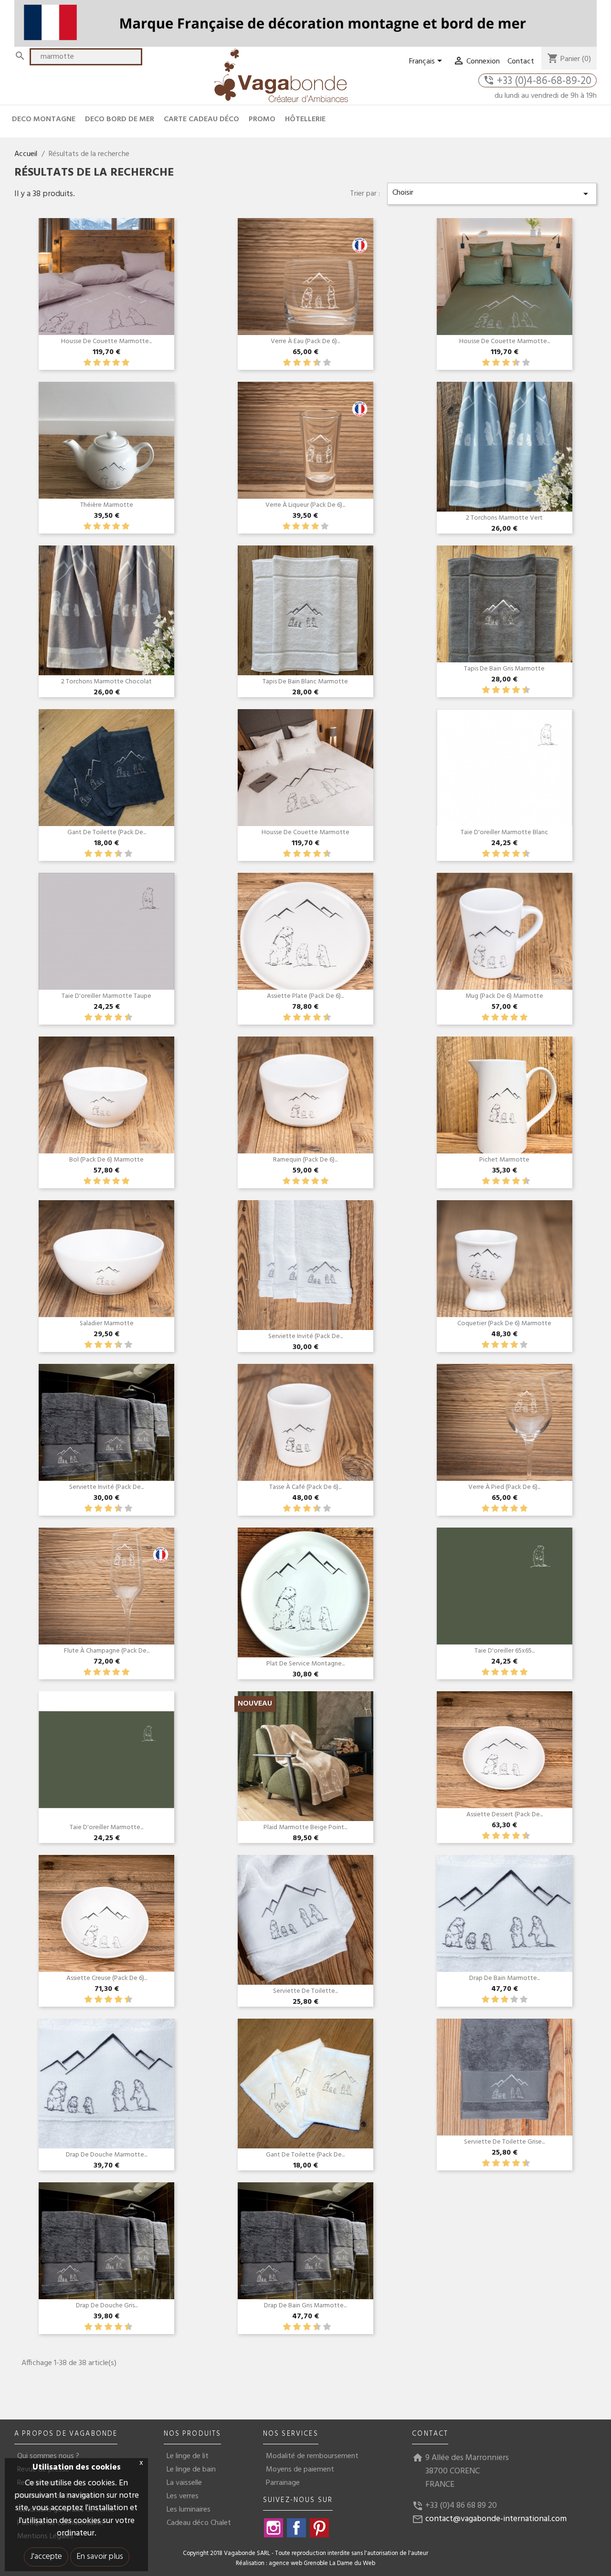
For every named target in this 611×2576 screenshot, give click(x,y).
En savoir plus (100, 2557)
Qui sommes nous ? (48, 2456)
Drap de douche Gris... (107, 2306)
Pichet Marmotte (504, 1160)
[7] (312, 363)
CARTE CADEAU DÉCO (201, 119)
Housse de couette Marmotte (305, 832)
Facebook (296, 2528)
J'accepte (46, 2557)
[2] (97, 363)
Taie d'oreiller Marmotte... (106, 1827)
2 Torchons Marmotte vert (504, 518)
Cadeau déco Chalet (199, 2523)
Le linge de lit (188, 2456)
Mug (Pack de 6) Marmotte (504, 996)
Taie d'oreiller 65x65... (505, 1651)
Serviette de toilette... (305, 1991)
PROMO (262, 119)
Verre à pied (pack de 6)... (504, 1487)
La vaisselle (184, 2483)
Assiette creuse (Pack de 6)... (107, 1978)
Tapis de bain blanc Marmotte (305, 682)
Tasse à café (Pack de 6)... (305, 1487)
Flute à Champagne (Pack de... (107, 1651)
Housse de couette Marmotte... (106, 341)
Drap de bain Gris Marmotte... (305, 2306)
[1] (87, 363)
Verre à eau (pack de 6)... (305, 341)
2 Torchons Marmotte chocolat (106, 682)
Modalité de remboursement (312, 2456)
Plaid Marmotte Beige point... (305, 1827)
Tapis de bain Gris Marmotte (504, 669)
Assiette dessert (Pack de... (505, 1815)
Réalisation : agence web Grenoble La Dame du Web (305, 2564)
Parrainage (283, 2483)
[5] (126, 363)
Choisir (492, 193)
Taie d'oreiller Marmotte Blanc (504, 832)
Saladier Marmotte (107, 1324)
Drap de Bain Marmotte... (505, 1978)
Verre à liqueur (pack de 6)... (305, 505)
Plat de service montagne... (305, 1664)
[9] (322, 363)
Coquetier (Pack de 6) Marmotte (504, 1324)
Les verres (183, 2496)
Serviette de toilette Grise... (504, 2142)
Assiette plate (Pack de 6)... (305, 996)
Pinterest (319, 2528)
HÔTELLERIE (305, 119)
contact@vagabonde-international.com (496, 2519)
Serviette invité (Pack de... (305, 1336)
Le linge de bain (191, 2470)
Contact (521, 62)
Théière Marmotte (107, 505)
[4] (116, 363)
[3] (106, 363)
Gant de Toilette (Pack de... (107, 832)
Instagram (274, 2528)
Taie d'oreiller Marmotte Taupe (106, 996)
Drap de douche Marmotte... (106, 2155)
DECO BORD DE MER (120, 119)
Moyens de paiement (300, 2470)
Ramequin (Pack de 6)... (305, 1160)
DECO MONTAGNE (44, 119)
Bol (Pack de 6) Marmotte (106, 1160)
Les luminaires (189, 2510)
